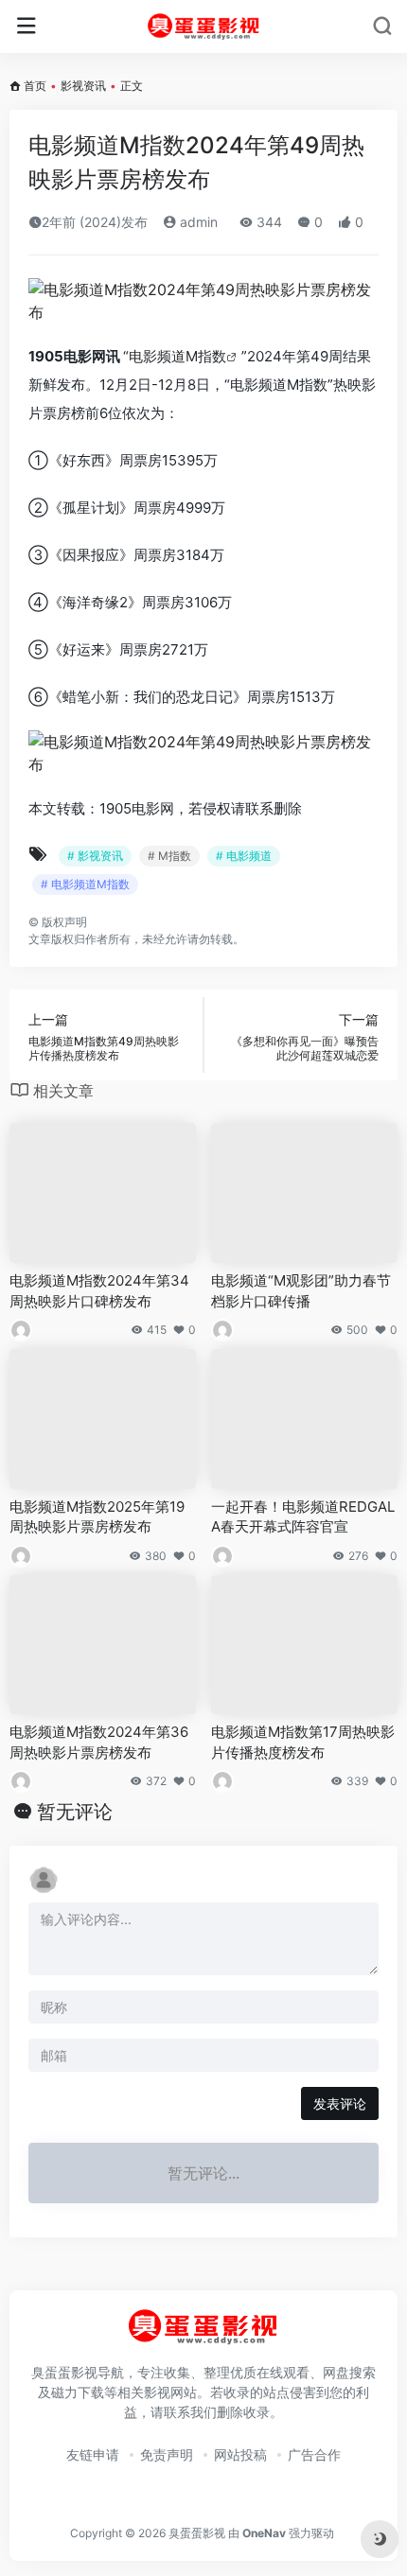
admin (197, 222)
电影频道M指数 (177, 356)
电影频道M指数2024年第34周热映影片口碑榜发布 (99, 1290)
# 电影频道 (244, 856)
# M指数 (169, 856)
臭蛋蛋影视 (197, 2533)
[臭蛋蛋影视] (204, 26)
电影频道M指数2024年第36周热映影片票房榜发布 (99, 1742)
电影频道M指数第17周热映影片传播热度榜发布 (303, 1742)
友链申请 (93, 2454)
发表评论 (340, 2103)
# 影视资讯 (95, 856)
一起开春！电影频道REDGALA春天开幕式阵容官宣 (303, 1516)
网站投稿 (240, 2454)
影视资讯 (83, 86)
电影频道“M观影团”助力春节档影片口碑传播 (301, 1290)
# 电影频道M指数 (85, 884)
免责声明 (167, 2454)
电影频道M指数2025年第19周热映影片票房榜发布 (97, 1516)
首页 (35, 86)
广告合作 (314, 2454)
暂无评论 (75, 1812)
